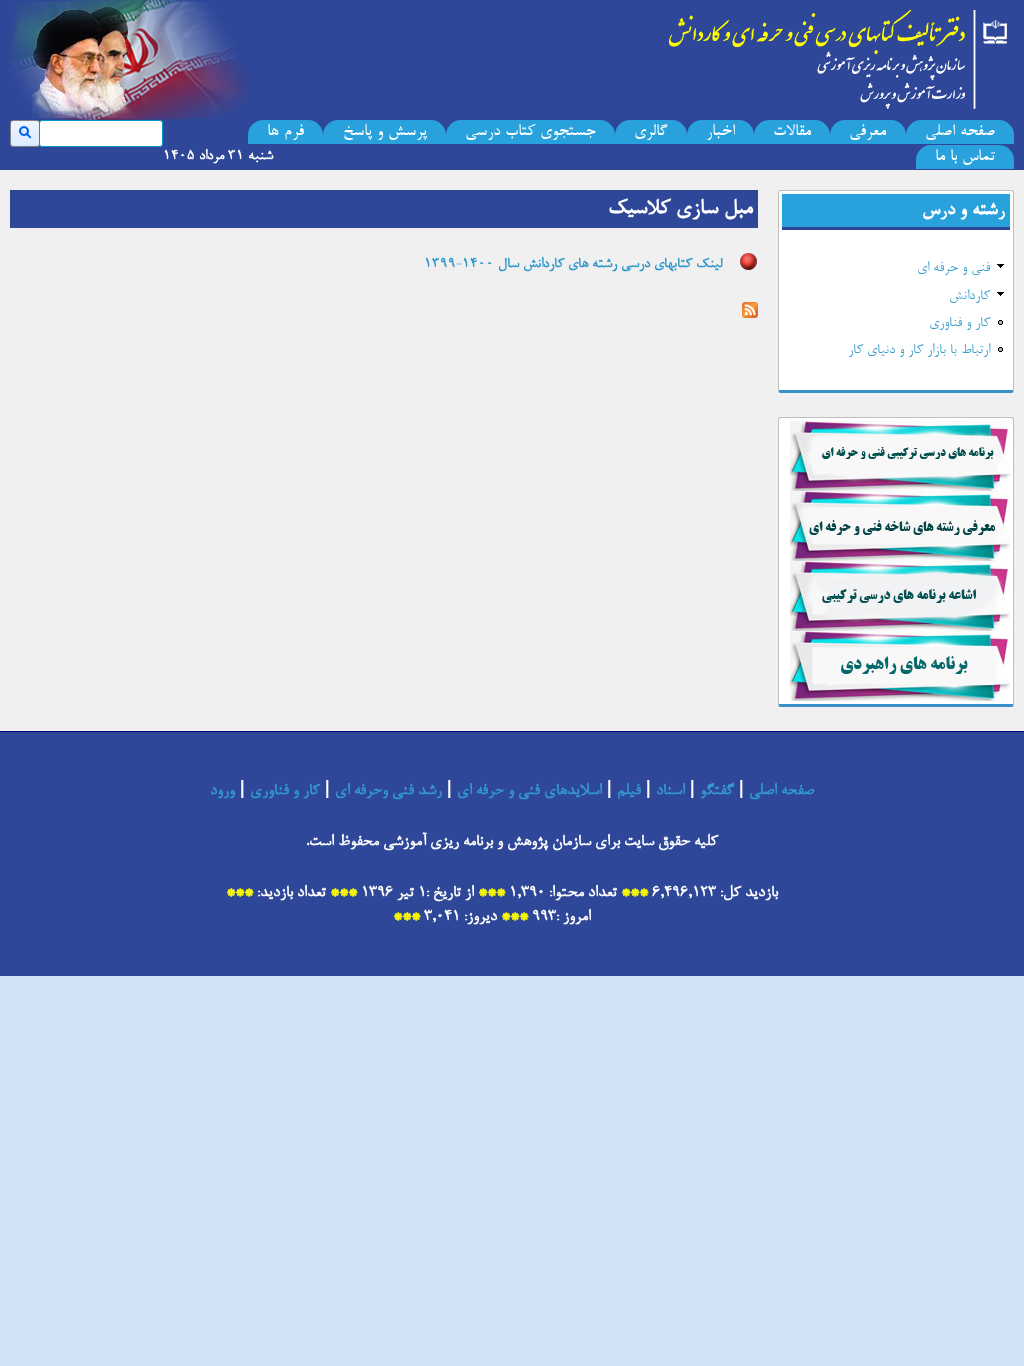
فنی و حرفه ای (953, 269)
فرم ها (285, 132)
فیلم (629, 791)
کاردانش (969, 297)
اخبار (720, 132)
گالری (650, 132)
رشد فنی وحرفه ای (388, 791)
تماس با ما (965, 157)
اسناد (670, 791)
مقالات (792, 132)
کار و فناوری (959, 324)
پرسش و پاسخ (385, 132)
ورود (222, 791)
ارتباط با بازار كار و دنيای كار (919, 351)
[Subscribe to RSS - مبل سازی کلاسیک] (750, 313)
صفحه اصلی (960, 132)
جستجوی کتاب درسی (530, 132)
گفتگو (717, 791)
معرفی (867, 132)
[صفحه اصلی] (839, 55)
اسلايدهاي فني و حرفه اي (529, 791)
